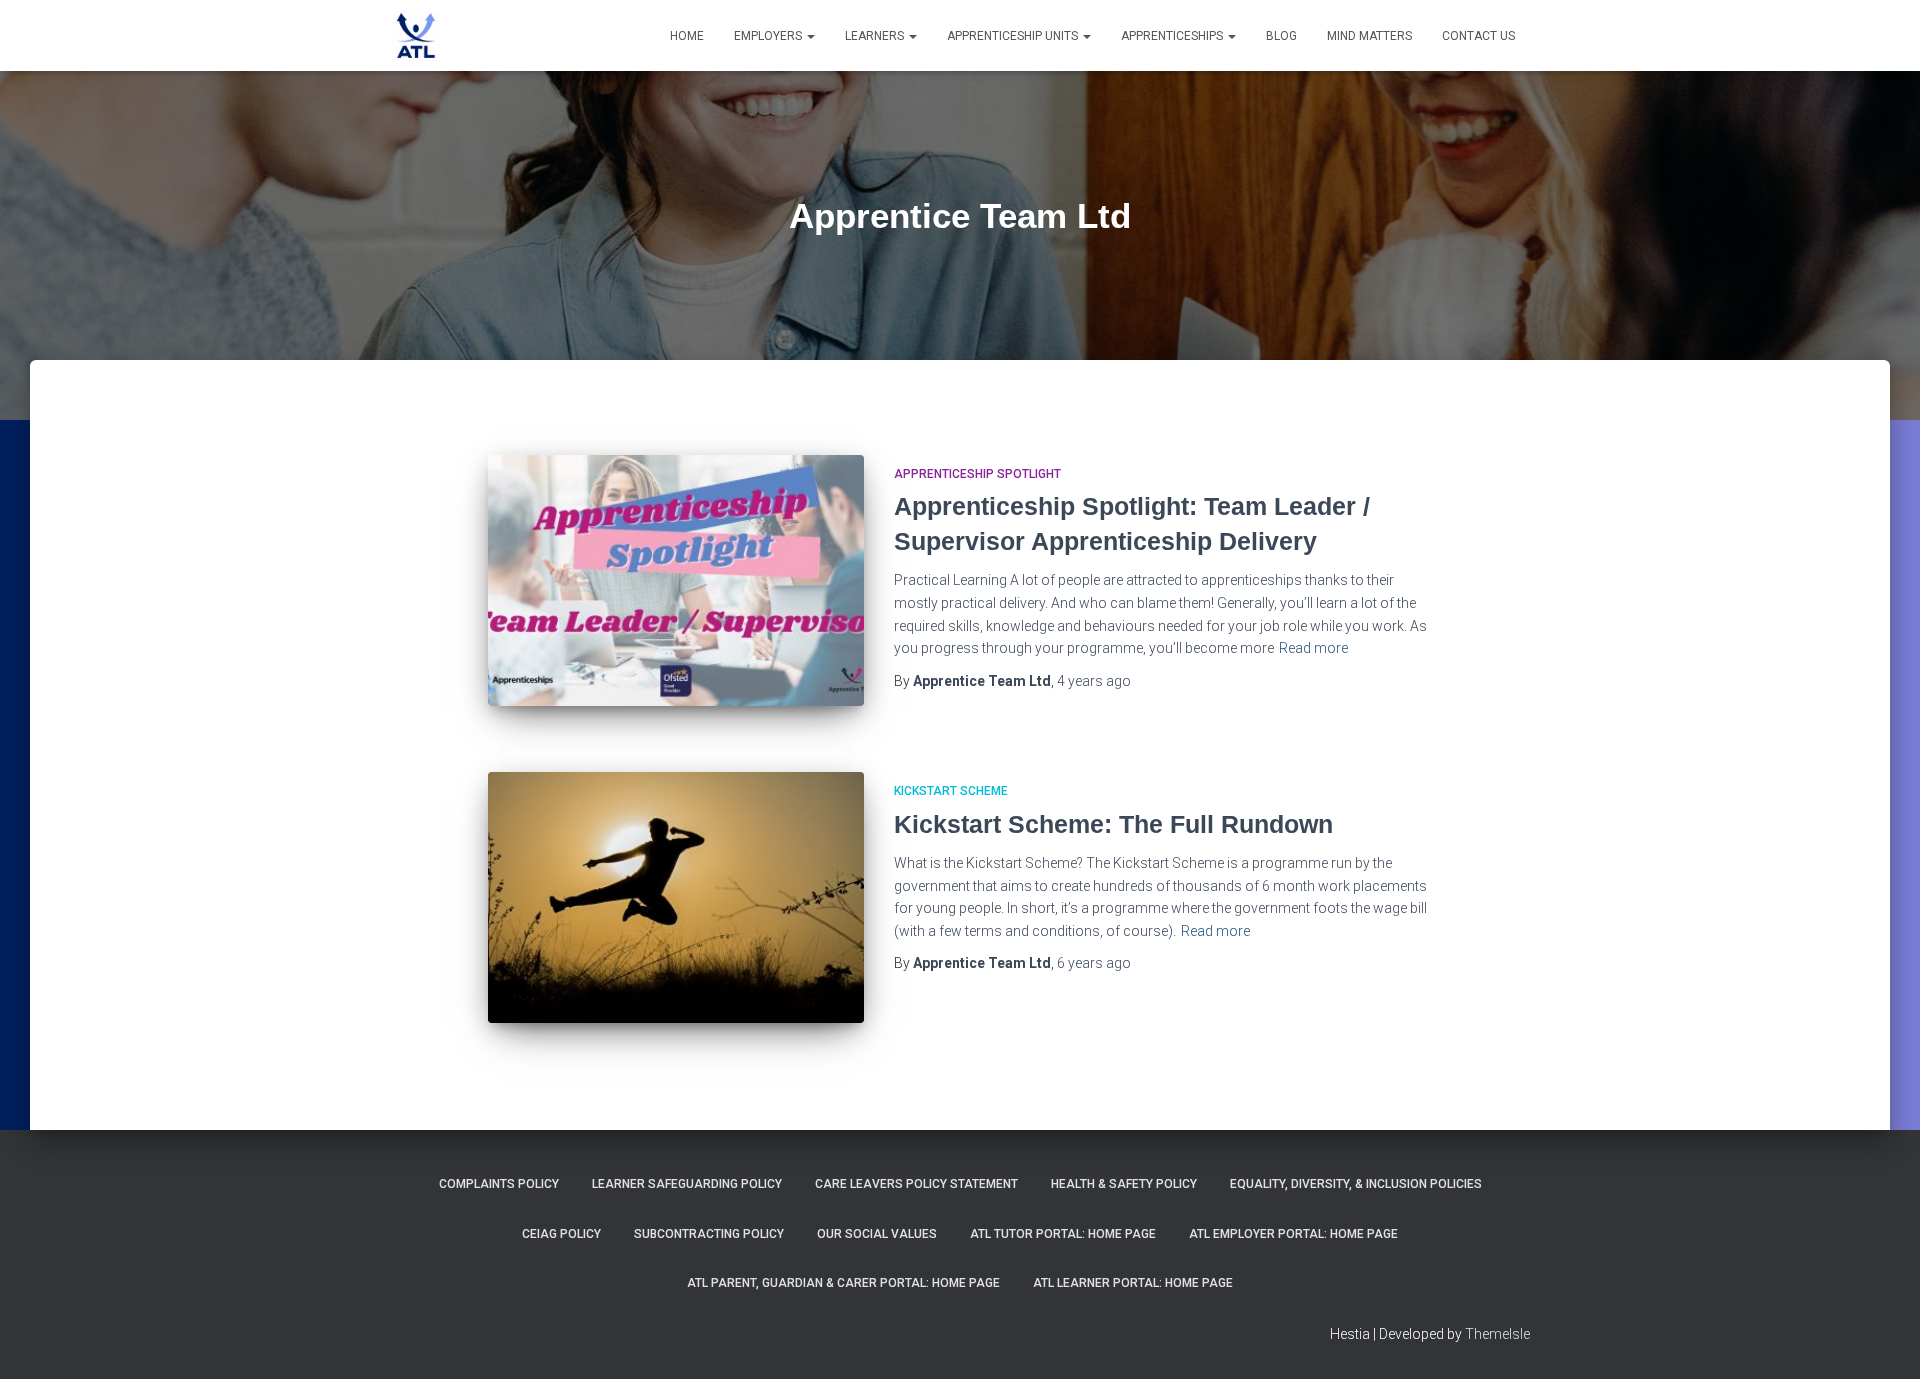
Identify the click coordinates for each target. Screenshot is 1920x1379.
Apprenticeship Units (1014, 36)
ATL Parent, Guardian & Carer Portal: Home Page (843, 1283)
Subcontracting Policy (709, 1234)
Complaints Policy (499, 1184)
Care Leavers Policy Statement (916, 1184)
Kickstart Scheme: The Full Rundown (1113, 824)
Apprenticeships (1173, 36)
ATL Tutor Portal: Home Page (1063, 1234)
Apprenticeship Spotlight (977, 474)
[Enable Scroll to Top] (1880, 1339)
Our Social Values (877, 1234)
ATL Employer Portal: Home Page (1293, 1234)
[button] (810, 36)
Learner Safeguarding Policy (687, 1184)
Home (687, 36)
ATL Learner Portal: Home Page (1133, 1283)
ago (1094, 681)
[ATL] (415, 36)
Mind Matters (1369, 36)
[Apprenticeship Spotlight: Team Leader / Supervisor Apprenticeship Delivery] (676, 580)
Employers (769, 36)
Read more (1313, 648)
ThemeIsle (1497, 1334)
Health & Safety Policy (1124, 1184)
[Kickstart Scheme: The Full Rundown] (676, 897)
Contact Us (1478, 36)
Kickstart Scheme (951, 791)
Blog (1281, 36)
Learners (876, 36)
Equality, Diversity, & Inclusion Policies (1356, 1184)
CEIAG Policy (561, 1234)
